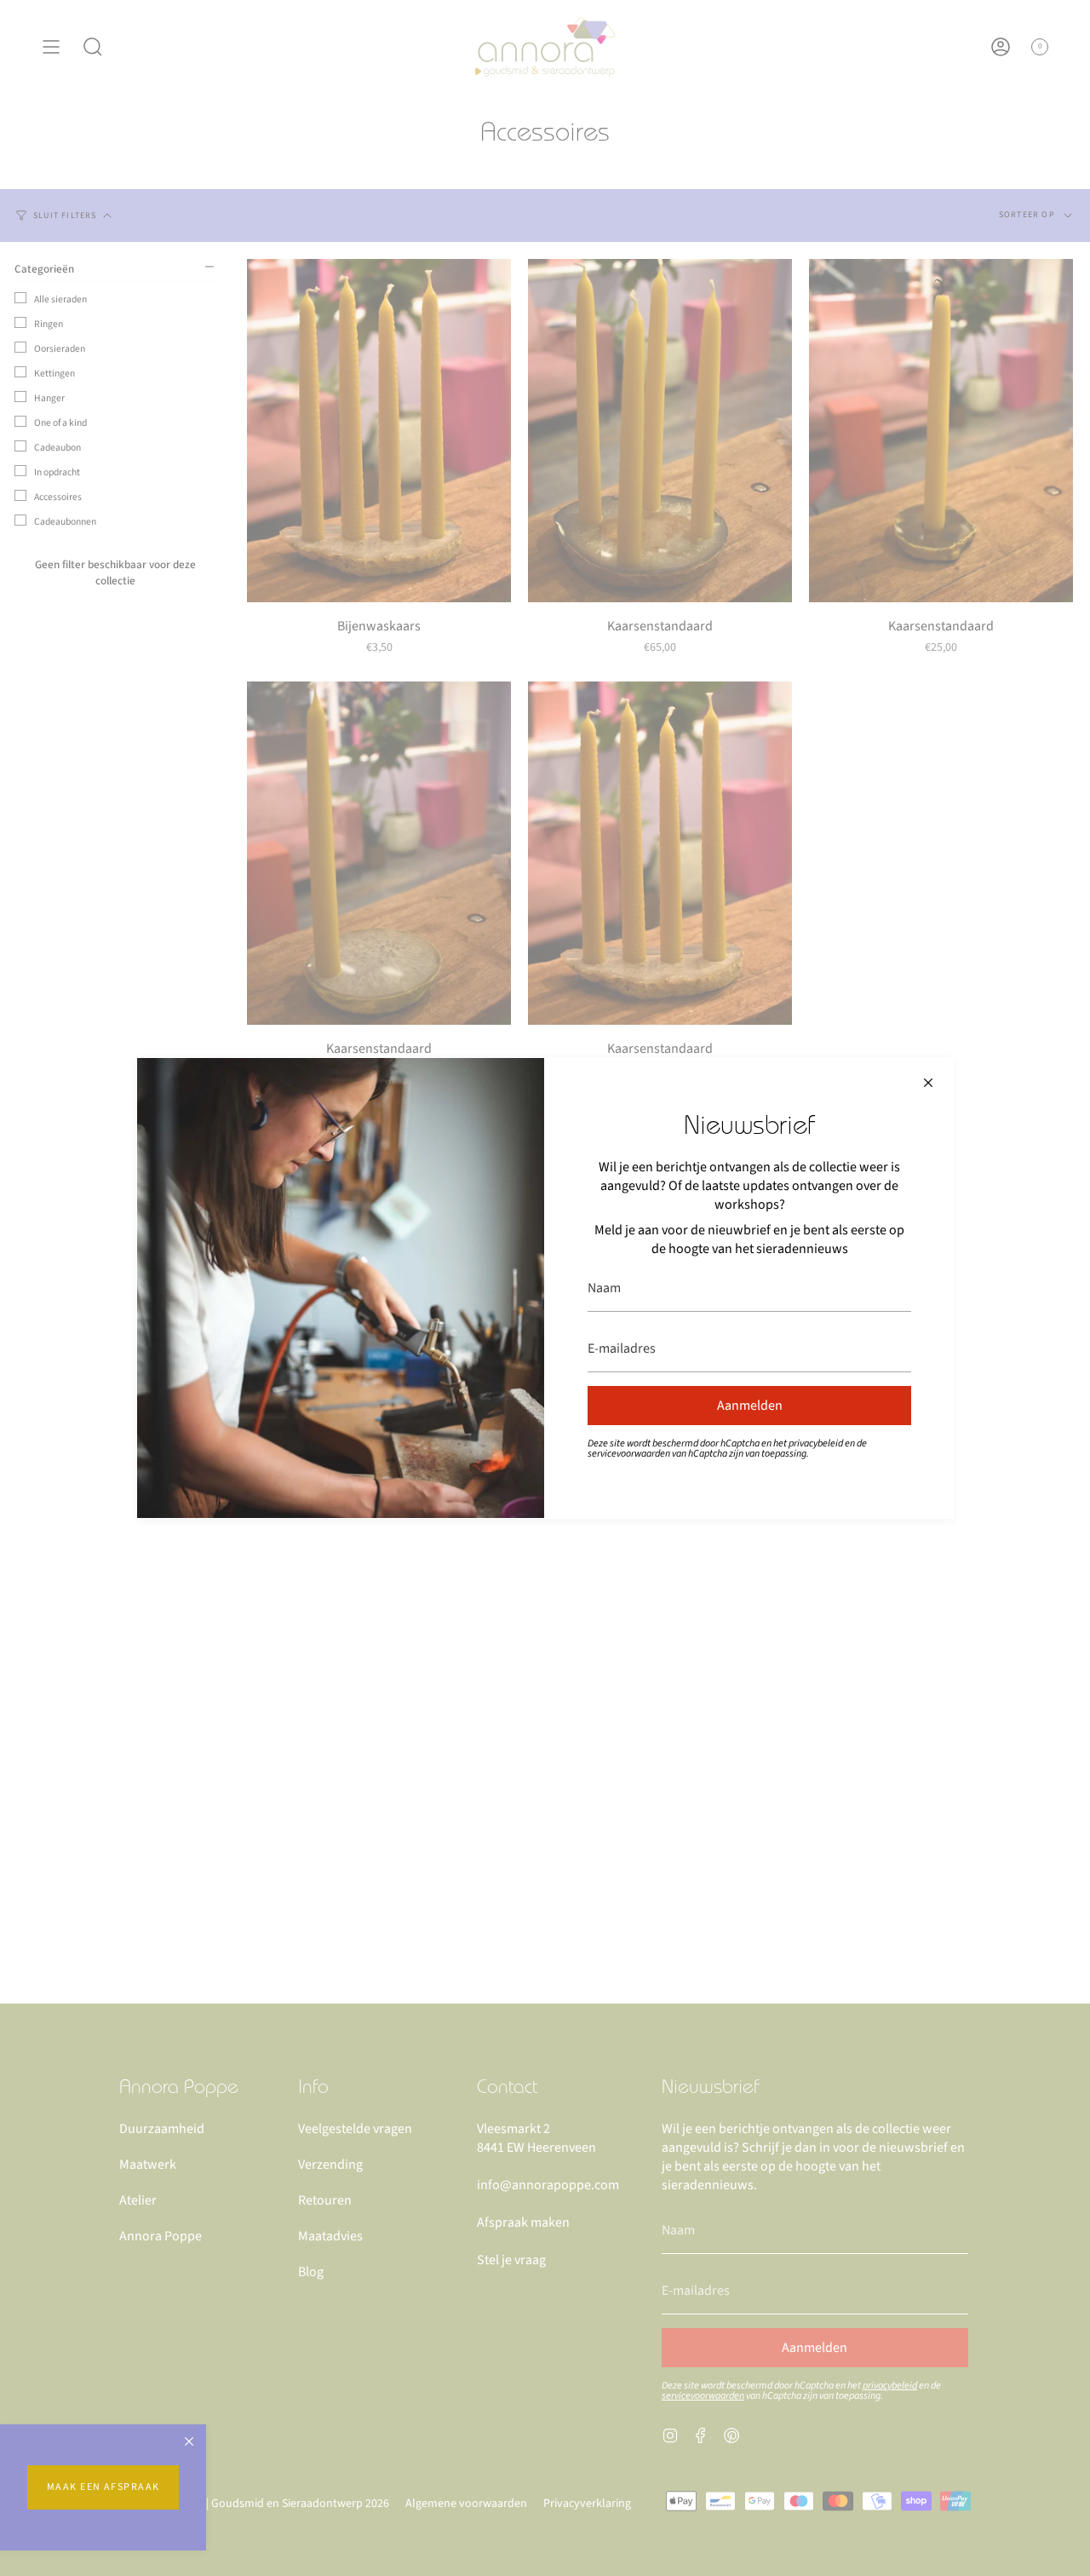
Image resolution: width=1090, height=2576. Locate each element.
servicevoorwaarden (629, 1454)
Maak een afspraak (103, 2487)
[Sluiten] (928, 1083)
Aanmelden (750, 1406)
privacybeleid (816, 1443)
